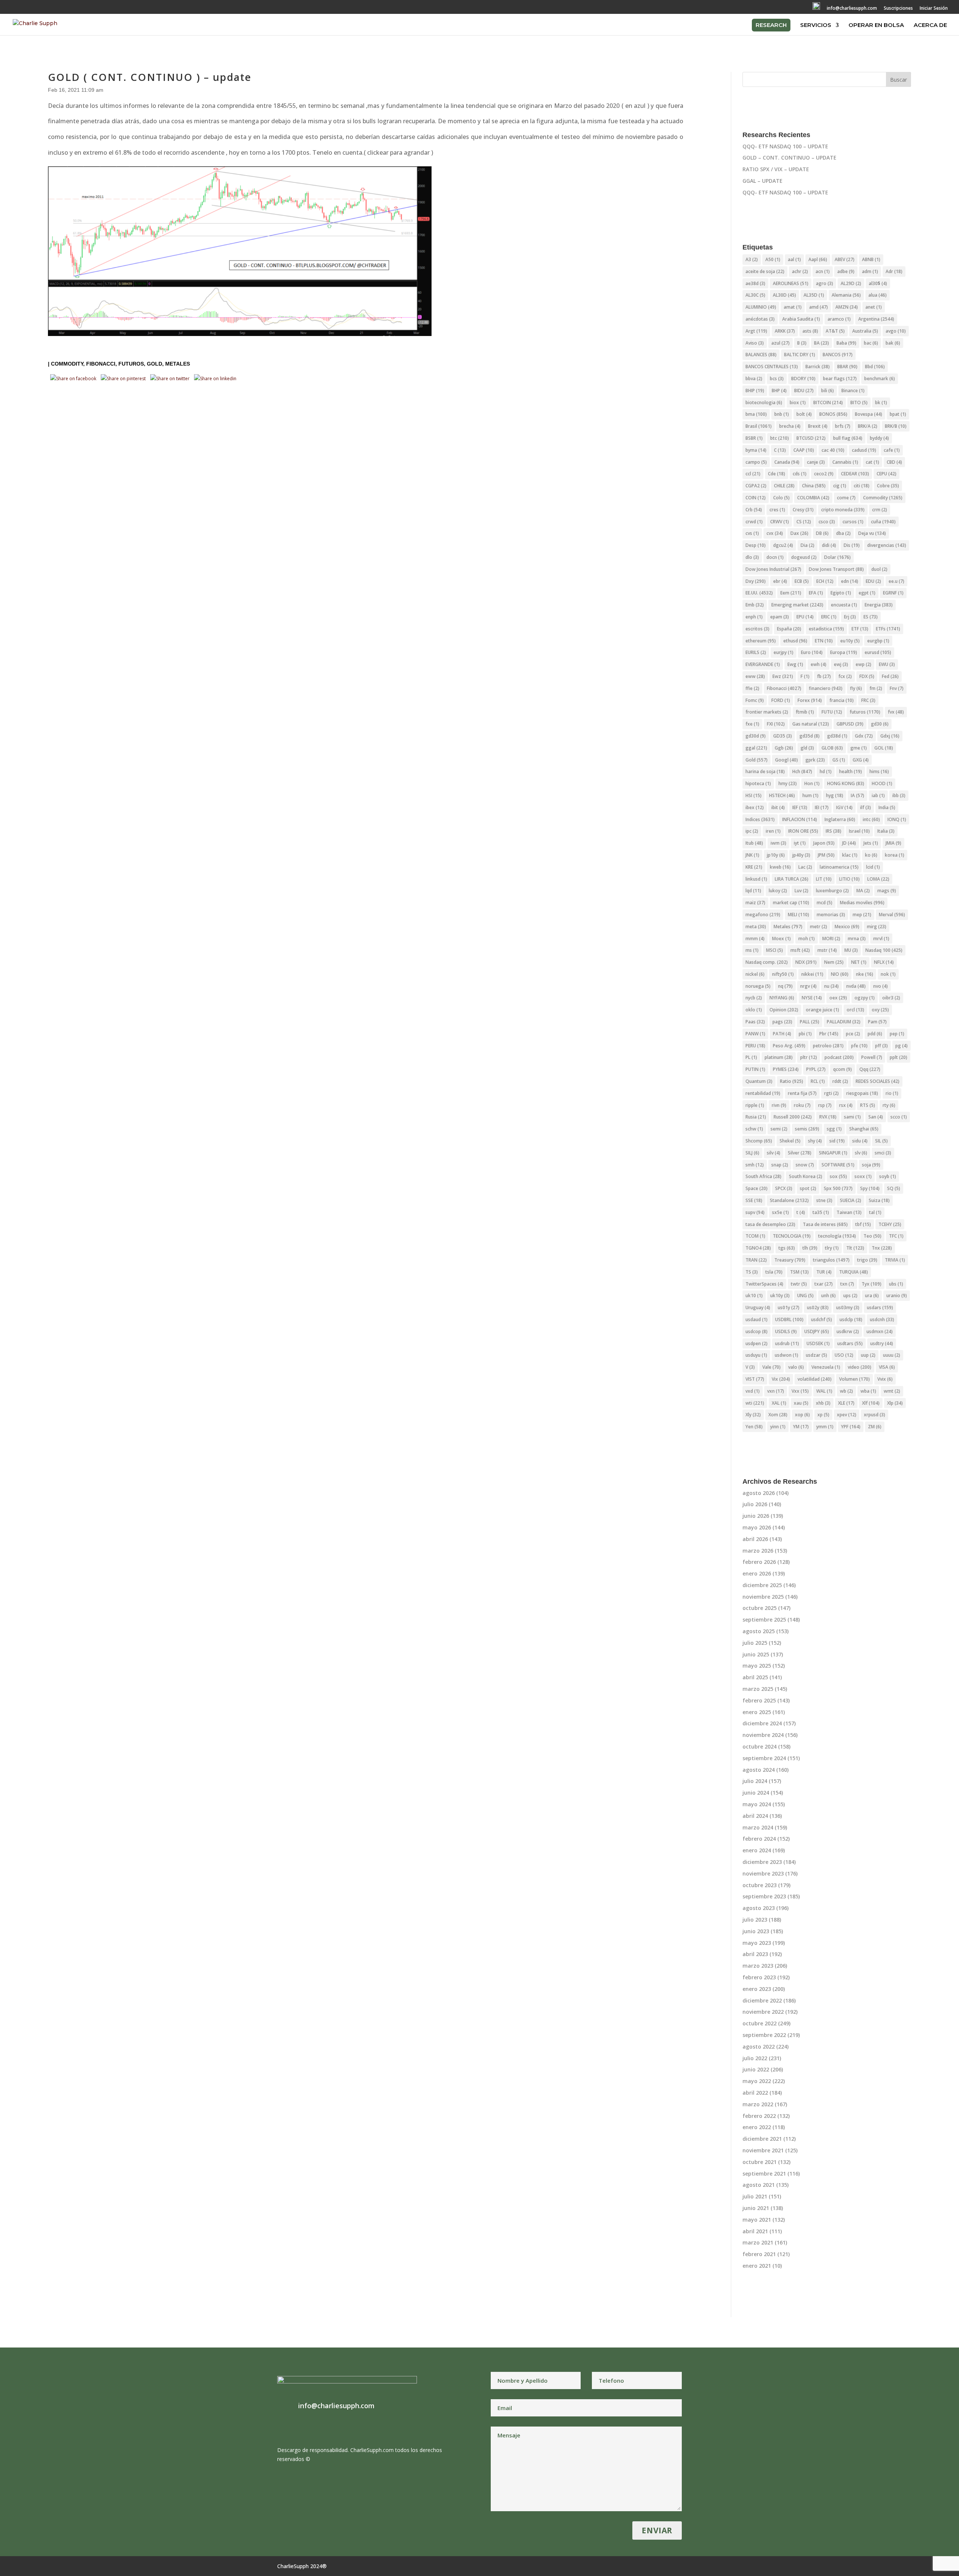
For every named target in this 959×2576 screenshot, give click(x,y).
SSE (754, 1200)
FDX (867, 676)
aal (794, 259)
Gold (155, 364)
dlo (752, 557)
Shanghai (864, 1129)
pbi (805, 1034)
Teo (872, 1236)
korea (895, 855)
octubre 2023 (760, 1885)
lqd (753, 891)
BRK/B (896, 426)
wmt (892, 1391)
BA (822, 343)
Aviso (755, 343)
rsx (846, 1105)
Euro (812, 652)
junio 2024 (756, 1793)
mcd (825, 903)
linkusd (756, 879)
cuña (883, 522)
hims (879, 771)
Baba (846, 343)
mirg (877, 927)
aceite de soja (765, 271)
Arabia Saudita (801, 319)
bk (881, 402)
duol (879, 569)
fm (876, 688)
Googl (786, 760)
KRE (754, 867)
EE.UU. (759, 593)
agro (825, 283)
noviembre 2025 (763, 1597)
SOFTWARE (838, 1165)
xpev (847, 1415)
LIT (824, 879)
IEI (822, 807)
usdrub (787, 1343)
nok (888, 974)
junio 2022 (756, 2069)
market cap (791, 903)
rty (889, 1105)
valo (796, 1367)
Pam (877, 1022)
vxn (776, 1391)
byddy (879, 438)
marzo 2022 (758, 2104)
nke (865, 974)
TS (752, 1272)
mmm (755, 939)
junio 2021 (756, 2208)
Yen (754, 1427)
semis (807, 1129)
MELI (798, 915)
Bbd (875, 367)
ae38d (755, 283)
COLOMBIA (813, 498)
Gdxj (890, 736)
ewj (841, 664)
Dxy (756, 581)
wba (868, 1391)
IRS (834, 831)
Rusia (756, 1117)
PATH (782, 1034)
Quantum (759, 1081)
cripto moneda (843, 510)
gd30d (756, 736)
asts (810, 331)
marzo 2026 (758, 1551)
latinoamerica (839, 867)
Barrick (818, 367)
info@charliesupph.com (852, 9)
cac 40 (833, 450)
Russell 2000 (793, 1117)
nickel (755, 974)
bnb (782, 414)
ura (872, 1295)
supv (755, 1212)
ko (871, 855)
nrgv (808, 986)
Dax (799, 533)
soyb (888, 1176)
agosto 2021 (759, 2185)
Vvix (885, 1379)
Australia (865, 331)
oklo (754, 1010)
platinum (779, 1057)
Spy (870, 1188)
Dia (807, 545)
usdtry (882, 1343)
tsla (774, 1272)
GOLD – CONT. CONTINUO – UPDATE (789, 158)
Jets (871, 843)
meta (756, 927)
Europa (844, 652)
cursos (853, 522)
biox (798, 402)
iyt (800, 843)
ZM (875, 1427)
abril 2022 (755, 2093)
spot (808, 1188)
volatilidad (815, 1379)
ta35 (821, 1212)
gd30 (880, 724)
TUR (824, 1272)
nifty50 (783, 974)
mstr (827, 950)
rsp (825, 1105)
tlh (810, 1248)
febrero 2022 (759, 2116)
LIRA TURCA (792, 879)
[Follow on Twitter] (774, 10)
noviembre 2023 (763, 1873)
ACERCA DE (930, 25)
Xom (778, 1415)
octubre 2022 (760, 2023)
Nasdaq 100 (884, 950)
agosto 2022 (759, 2047)
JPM (826, 855)
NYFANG (782, 998)
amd (819, 307)
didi (829, 545)
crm (880, 510)
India (887, 807)
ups (850, 1295)
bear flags (840, 379)
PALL (810, 1022)
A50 (773, 259)
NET (859, 962)
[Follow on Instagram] (784, 10)
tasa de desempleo (770, 1224)
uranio (897, 1295)
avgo (896, 331)
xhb (823, 1403)
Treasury (790, 1260)
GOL (884, 748)
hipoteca (758, 783)
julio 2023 (755, 1920)
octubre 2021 (760, 2162)
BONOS (833, 414)
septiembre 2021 (764, 2174)
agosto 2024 (759, 1770)
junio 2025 (756, 1654)
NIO (840, 974)
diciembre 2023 (762, 1862)
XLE (846, 1403)
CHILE (784, 486)
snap (780, 1165)
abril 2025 (755, 1677)
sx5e (780, 1212)
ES (871, 617)
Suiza (879, 1200)
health (851, 771)
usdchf (822, 1319)
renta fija (802, 1093)
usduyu (756, 1355)
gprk (815, 760)
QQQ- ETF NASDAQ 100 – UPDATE (785, 146)
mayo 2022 (757, 2081)
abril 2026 (755, 1539)
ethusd (795, 641)
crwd (754, 522)
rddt (840, 1081)
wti (755, 1403)
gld (807, 748)
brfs (843, 426)
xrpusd (875, 1415)
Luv (801, 891)
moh (807, 939)
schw (754, 1129)
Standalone (789, 1200)
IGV (844, 807)
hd (826, 771)
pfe (859, 1046)
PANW (755, 1034)
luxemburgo (832, 891)
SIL (881, 1141)
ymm (825, 1427)
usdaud (757, 1319)
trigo (867, 1260)
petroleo (828, 1046)
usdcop (757, 1331)
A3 (752, 259)
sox (838, 1176)
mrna (857, 939)
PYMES (786, 1069)
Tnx (882, 1248)
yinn (778, 1427)
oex (838, 998)
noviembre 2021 (763, 2150)
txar (824, 1284)
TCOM (755, 1236)
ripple (755, 1105)
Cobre (888, 486)
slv (861, 1153)
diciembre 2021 (762, 2139)
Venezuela (826, 1367)
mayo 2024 (757, 1804)
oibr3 (891, 998)
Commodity (67, 364)
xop (802, 1415)
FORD (781, 700)
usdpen (757, 1343)
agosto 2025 (759, 1631)
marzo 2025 (758, 1689)
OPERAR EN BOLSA (876, 25)
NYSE (812, 998)
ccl (753, 474)
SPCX (784, 1188)
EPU (805, 617)
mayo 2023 (757, 1943)
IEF (800, 807)
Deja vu (872, 533)
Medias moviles (862, 903)
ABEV (845, 259)
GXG (861, 760)
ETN (824, 641)
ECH (825, 581)
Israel (859, 831)
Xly (753, 1415)
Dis (852, 545)
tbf (863, 1224)
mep (862, 915)
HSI (754, 795)
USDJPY (817, 1331)
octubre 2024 (760, 1746)
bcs (777, 379)
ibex (755, 807)
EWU (887, 664)
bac (871, 343)
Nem (834, 962)
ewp (863, 664)
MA (863, 891)
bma (756, 414)
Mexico (847, 927)
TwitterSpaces (764, 1284)
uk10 (754, 1295)
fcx (845, 676)
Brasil (759, 426)
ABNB (871, 259)
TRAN (756, 1260)
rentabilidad (763, 1093)
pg (901, 1046)
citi (862, 486)
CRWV (780, 522)
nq (785, 986)
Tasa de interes (825, 1224)
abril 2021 (755, 2231)
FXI (776, 724)
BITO (859, 402)
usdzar (816, 1355)
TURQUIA (854, 1272)
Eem (791, 593)
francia (842, 700)
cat (872, 462)
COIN (756, 498)
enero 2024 (757, 1850)
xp (823, 1415)
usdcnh (882, 1319)
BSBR (754, 438)
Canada (787, 462)
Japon (824, 843)
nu (831, 986)
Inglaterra (840, 819)
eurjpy (783, 652)
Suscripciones (898, 9)
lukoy (778, 891)
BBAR (847, 367)
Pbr (829, 1034)
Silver (800, 1153)
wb (846, 1391)
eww (755, 676)
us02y (818, 1307)
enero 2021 (757, 2266)
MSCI (775, 950)
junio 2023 (756, 1931)
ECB (802, 581)
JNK (752, 855)
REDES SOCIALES (878, 1081)
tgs (787, 1248)
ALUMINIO (761, 307)
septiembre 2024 (764, 1758)
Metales (178, 364)
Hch (802, 771)
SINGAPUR (833, 1153)
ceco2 (824, 474)
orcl (855, 1010)
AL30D (784, 295)
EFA (816, 593)
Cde (777, 474)
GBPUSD (850, 724)
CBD (894, 462)
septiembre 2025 (764, 1620)
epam (780, 617)
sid (837, 1141)
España (789, 629)
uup (868, 1355)
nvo (881, 986)
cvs (752, 533)
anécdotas (760, 319)
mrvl (881, 939)
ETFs (888, 629)
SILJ (752, 1153)
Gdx (864, 736)
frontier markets (767, 712)
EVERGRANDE (763, 664)
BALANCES (761, 355)
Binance (853, 391)
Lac (805, 867)
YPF (851, 1427)
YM (801, 1427)
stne (824, 1200)
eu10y (850, 641)
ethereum (761, 641)
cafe (892, 450)
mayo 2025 (757, 1666)
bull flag (848, 438)
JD (849, 843)
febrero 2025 (759, 1700)
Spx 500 (838, 1188)
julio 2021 (755, 2196)
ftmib (805, 712)
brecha (790, 426)
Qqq (870, 1069)
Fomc (755, 700)
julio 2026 (755, 1504)
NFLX (884, 962)
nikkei (812, 974)
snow (805, 1165)
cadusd (864, 450)
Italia (886, 831)
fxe (752, 724)
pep (897, 1034)
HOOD (882, 783)
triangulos (831, 1260)
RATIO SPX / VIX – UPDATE (776, 169)
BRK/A (868, 426)
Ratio (792, 1081)
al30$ (878, 283)
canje (816, 462)
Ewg (795, 664)
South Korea (806, 1176)
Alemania (846, 295)
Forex (810, 700)
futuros (131, 364)
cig (840, 486)
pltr (809, 1057)
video (860, 1367)
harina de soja (765, 771)
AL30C (755, 295)
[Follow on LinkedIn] (794, 10)
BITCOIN (828, 402)
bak (893, 343)
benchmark (880, 379)
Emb (755, 605)
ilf (866, 807)
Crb (754, 510)
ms (752, 950)
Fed (890, 676)
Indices (760, 819)
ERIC (829, 617)
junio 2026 (756, 1516)
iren (773, 831)
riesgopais (862, 1093)
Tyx (872, 1284)
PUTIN (755, 1069)
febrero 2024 (759, 1839)
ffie (752, 688)
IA (857, 795)
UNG (805, 1295)
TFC (896, 1236)
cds (800, 474)
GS (839, 760)
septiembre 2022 (764, 2035)
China (814, 486)
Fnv (897, 688)
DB (822, 533)
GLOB (832, 748)
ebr (780, 581)
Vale (772, 1367)
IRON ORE (803, 831)
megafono (763, 915)
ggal (756, 748)
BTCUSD (811, 438)
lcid (873, 867)
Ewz (783, 676)
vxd (753, 1391)
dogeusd (804, 557)
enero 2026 (757, 1573)
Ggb (784, 748)
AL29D (851, 283)
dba (843, 533)
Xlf (871, 1403)
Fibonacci (101, 364)
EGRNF (893, 593)
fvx (896, 712)
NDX (806, 962)
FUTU (832, 712)
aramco (839, 319)
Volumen (854, 1379)
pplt (899, 1057)
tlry (832, 1248)
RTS (868, 1105)
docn (775, 557)
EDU (873, 581)
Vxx (800, 1391)
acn (823, 271)
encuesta (844, 605)
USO (844, 1355)
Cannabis (845, 462)
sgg (834, 1129)
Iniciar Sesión (934, 9)
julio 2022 (755, 2058)
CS (804, 522)
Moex (781, 939)
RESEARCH (771, 25)
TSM (799, 1272)
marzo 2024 (758, 1827)
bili (828, 391)
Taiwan (849, 1212)
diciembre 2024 (762, 1723)
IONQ (897, 819)
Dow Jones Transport (836, 569)
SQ (894, 1188)
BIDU (804, 391)
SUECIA (851, 1200)
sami (852, 1117)
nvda (856, 986)
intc (871, 819)
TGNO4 (758, 1248)
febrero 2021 (759, 2254)
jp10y (776, 855)
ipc (752, 831)
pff (881, 1046)
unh (828, 1295)
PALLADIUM (844, 1022)
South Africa (763, 1176)
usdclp (851, 1319)
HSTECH (782, 795)
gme (859, 748)
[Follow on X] (283, 2425)
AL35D (814, 295)
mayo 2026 (757, 1527)
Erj (850, 617)
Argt (756, 331)
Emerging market (797, 605)
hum (810, 795)
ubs (896, 1284)
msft (800, 950)
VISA (887, 1367)
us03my (848, 1307)
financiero (826, 688)
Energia (879, 605)
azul (780, 343)
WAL (824, 1391)
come (846, 498)
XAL (779, 1403)
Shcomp (759, 1141)
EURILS (756, 652)
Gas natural (811, 724)
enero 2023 (757, 1989)
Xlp (895, 1403)
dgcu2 (783, 545)
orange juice (822, 1010)
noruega (758, 986)
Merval (892, 915)
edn (850, 581)
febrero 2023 (759, 1977)
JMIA (893, 843)
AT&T (835, 331)
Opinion (784, 1010)
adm (870, 271)
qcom (842, 1069)
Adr (894, 271)
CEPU (887, 474)
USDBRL (789, 1319)
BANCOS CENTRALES (772, 367)
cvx (775, 533)
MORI (831, 939)
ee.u (896, 581)
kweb (780, 867)
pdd (875, 1034)
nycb (754, 998)
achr (800, 271)
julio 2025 (755, 1643)
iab (878, 795)
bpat (898, 414)
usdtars (850, 1343)
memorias (831, 915)
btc (780, 438)
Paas (755, 1022)
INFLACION (800, 819)
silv (774, 1153)
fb (824, 676)
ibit (778, 807)
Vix (781, 1379)
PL (751, 1057)
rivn (779, 1105)
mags (887, 891)
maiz (755, 903)
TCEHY (890, 1224)
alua (878, 295)
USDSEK (818, 1343)
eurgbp (878, 641)
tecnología (837, 1236)
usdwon (786, 1355)
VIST (755, 1379)
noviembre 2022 (763, 2012)
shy (815, 1141)
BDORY (803, 379)
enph (754, 617)
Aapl (818, 259)
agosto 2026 (759, 1493)
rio (892, 1093)
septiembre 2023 (764, 1896)
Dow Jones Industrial (773, 569)
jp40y (801, 855)
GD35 (783, 736)
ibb (899, 795)
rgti (831, 1093)
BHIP (755, 391)
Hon (812, 783)
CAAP (804, 450)
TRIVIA (895, 1260)
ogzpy (865, 998)
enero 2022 (757, 2127)
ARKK (785, 331)
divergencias (887, 545)
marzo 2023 (758, 1966)
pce (853, 1034)
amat (793, 307)
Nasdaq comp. (767, 962)
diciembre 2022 (762, 2000)
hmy (788, 783)
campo (756, 462)
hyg (835, 795)
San (876, 1117)
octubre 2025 (760, 1608)
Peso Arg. (789, 1046)
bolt (804, 414)
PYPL (816, 1069)
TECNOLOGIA (792, 1236)
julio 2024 (755, 1781)
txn (847, 1284)
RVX (828, 1117)
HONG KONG (846, 783)
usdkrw (848, 1331)
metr (819, 927)
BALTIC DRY (800, 355)
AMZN (847, 307)
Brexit (818, 426)
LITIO (849, 879)
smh (755, 1165)
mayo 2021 (757, 2220)
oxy (880, 1010)
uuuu (892, 1355)
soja (871, 1165)
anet (874, 307)
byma (756, 450)
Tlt (855, 1248)
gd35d (810, 736)
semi (779, 1129)
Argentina (876, 319)
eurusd (878, 652)
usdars (880, 1307)
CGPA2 (756, 486)
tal (875, 1212)
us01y (789, 1307)
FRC (868, 700)
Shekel (790, 1141)
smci (883, 1153)
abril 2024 (755, 1816)
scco (899, 1117)
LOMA (878, 879)
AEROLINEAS (791, 283)
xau (801, 1403)
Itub (754, 843)
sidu (860, 1141)
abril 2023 (755, 1954)
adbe (846, 271)
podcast (839, 1057)
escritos (757, 629)
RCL (818, 1081)
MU (851, 950)
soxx (863, 1176)
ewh (819, 664)
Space (757, 1188)
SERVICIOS (816, 25)
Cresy (803, 510)
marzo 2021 (758, 2242)
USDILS (786, 1331)
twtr (799, 1284)
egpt (867, 593)
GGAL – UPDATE (763, 181)
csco (827, 522)
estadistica (826, 629)
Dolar (837, 557)
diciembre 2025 (762, 1585)
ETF (860, 629)
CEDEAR (855, 474)
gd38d (837, 736)
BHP (779, 391)
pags (782, 1022)
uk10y (780, 1295)
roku (802, 1105)
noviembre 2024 (763, 1735)
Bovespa (869, 414)
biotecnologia (764, 402)
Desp (756, 545)
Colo (781, 498)
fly (856, 688)
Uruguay (758, 1307)
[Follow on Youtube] (804, 10)
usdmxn (880, 1331)
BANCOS (838, 355)
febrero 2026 (759, 1562)
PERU (755, 1046)
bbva (754, 379)
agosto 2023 (759, 1908)
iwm (778, 843)
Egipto (841, 593)
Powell (872, 1057)
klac (850, 855)
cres (777, 510)
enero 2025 (757, 1712)
